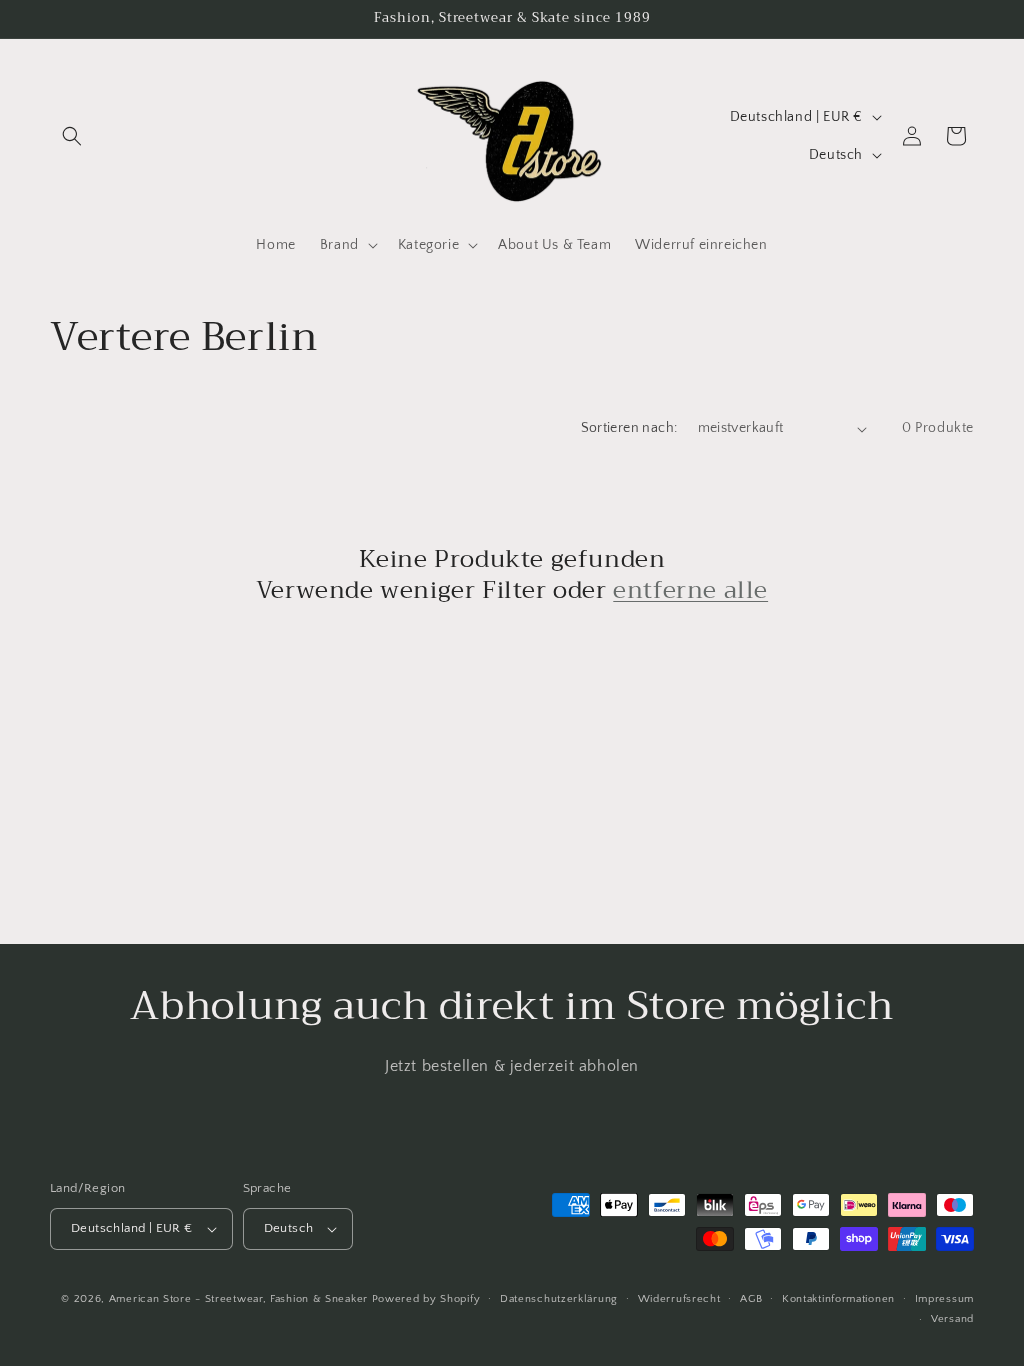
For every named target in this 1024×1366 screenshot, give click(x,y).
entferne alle (690, 590)
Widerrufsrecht (679, 1299)
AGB (751, 1299)
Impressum (944, 1299)
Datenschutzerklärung (559, 1299)
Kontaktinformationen (838, 1299)
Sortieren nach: (629, 428)
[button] (72, 136)
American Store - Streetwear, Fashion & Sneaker (240, 1299)
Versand (952, 1319)
